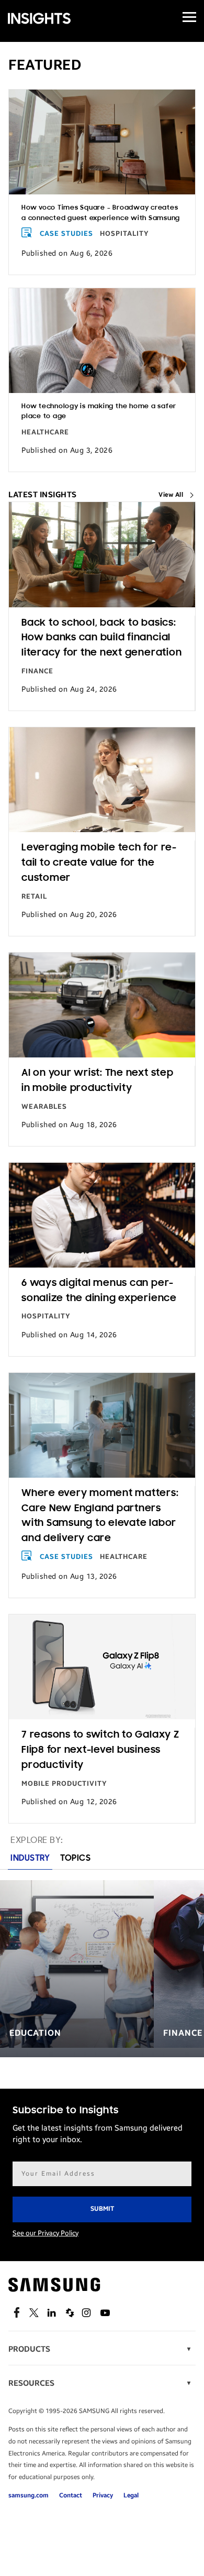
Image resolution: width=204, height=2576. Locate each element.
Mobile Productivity (64, 1784)
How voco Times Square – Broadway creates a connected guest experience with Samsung (101, 213)
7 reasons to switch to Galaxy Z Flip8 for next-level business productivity (100, 1750)
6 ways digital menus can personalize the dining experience (99, 1291)
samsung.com (29, 2495)
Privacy (103, 2495)
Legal (131, 2495)
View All (171, 495)
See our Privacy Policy (46, 2233)
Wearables (44, 1107)
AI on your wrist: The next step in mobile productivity (98, 1081)
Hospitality (124, 234)
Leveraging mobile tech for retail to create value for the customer (99, 863)
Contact (71, 2495)
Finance (37, 671)
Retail (34, 897)
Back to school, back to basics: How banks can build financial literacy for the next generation (101, 638)
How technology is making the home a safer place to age (99, 411)
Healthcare (45, 432)
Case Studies (66, 234)
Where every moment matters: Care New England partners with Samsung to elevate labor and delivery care (100, 1516)
